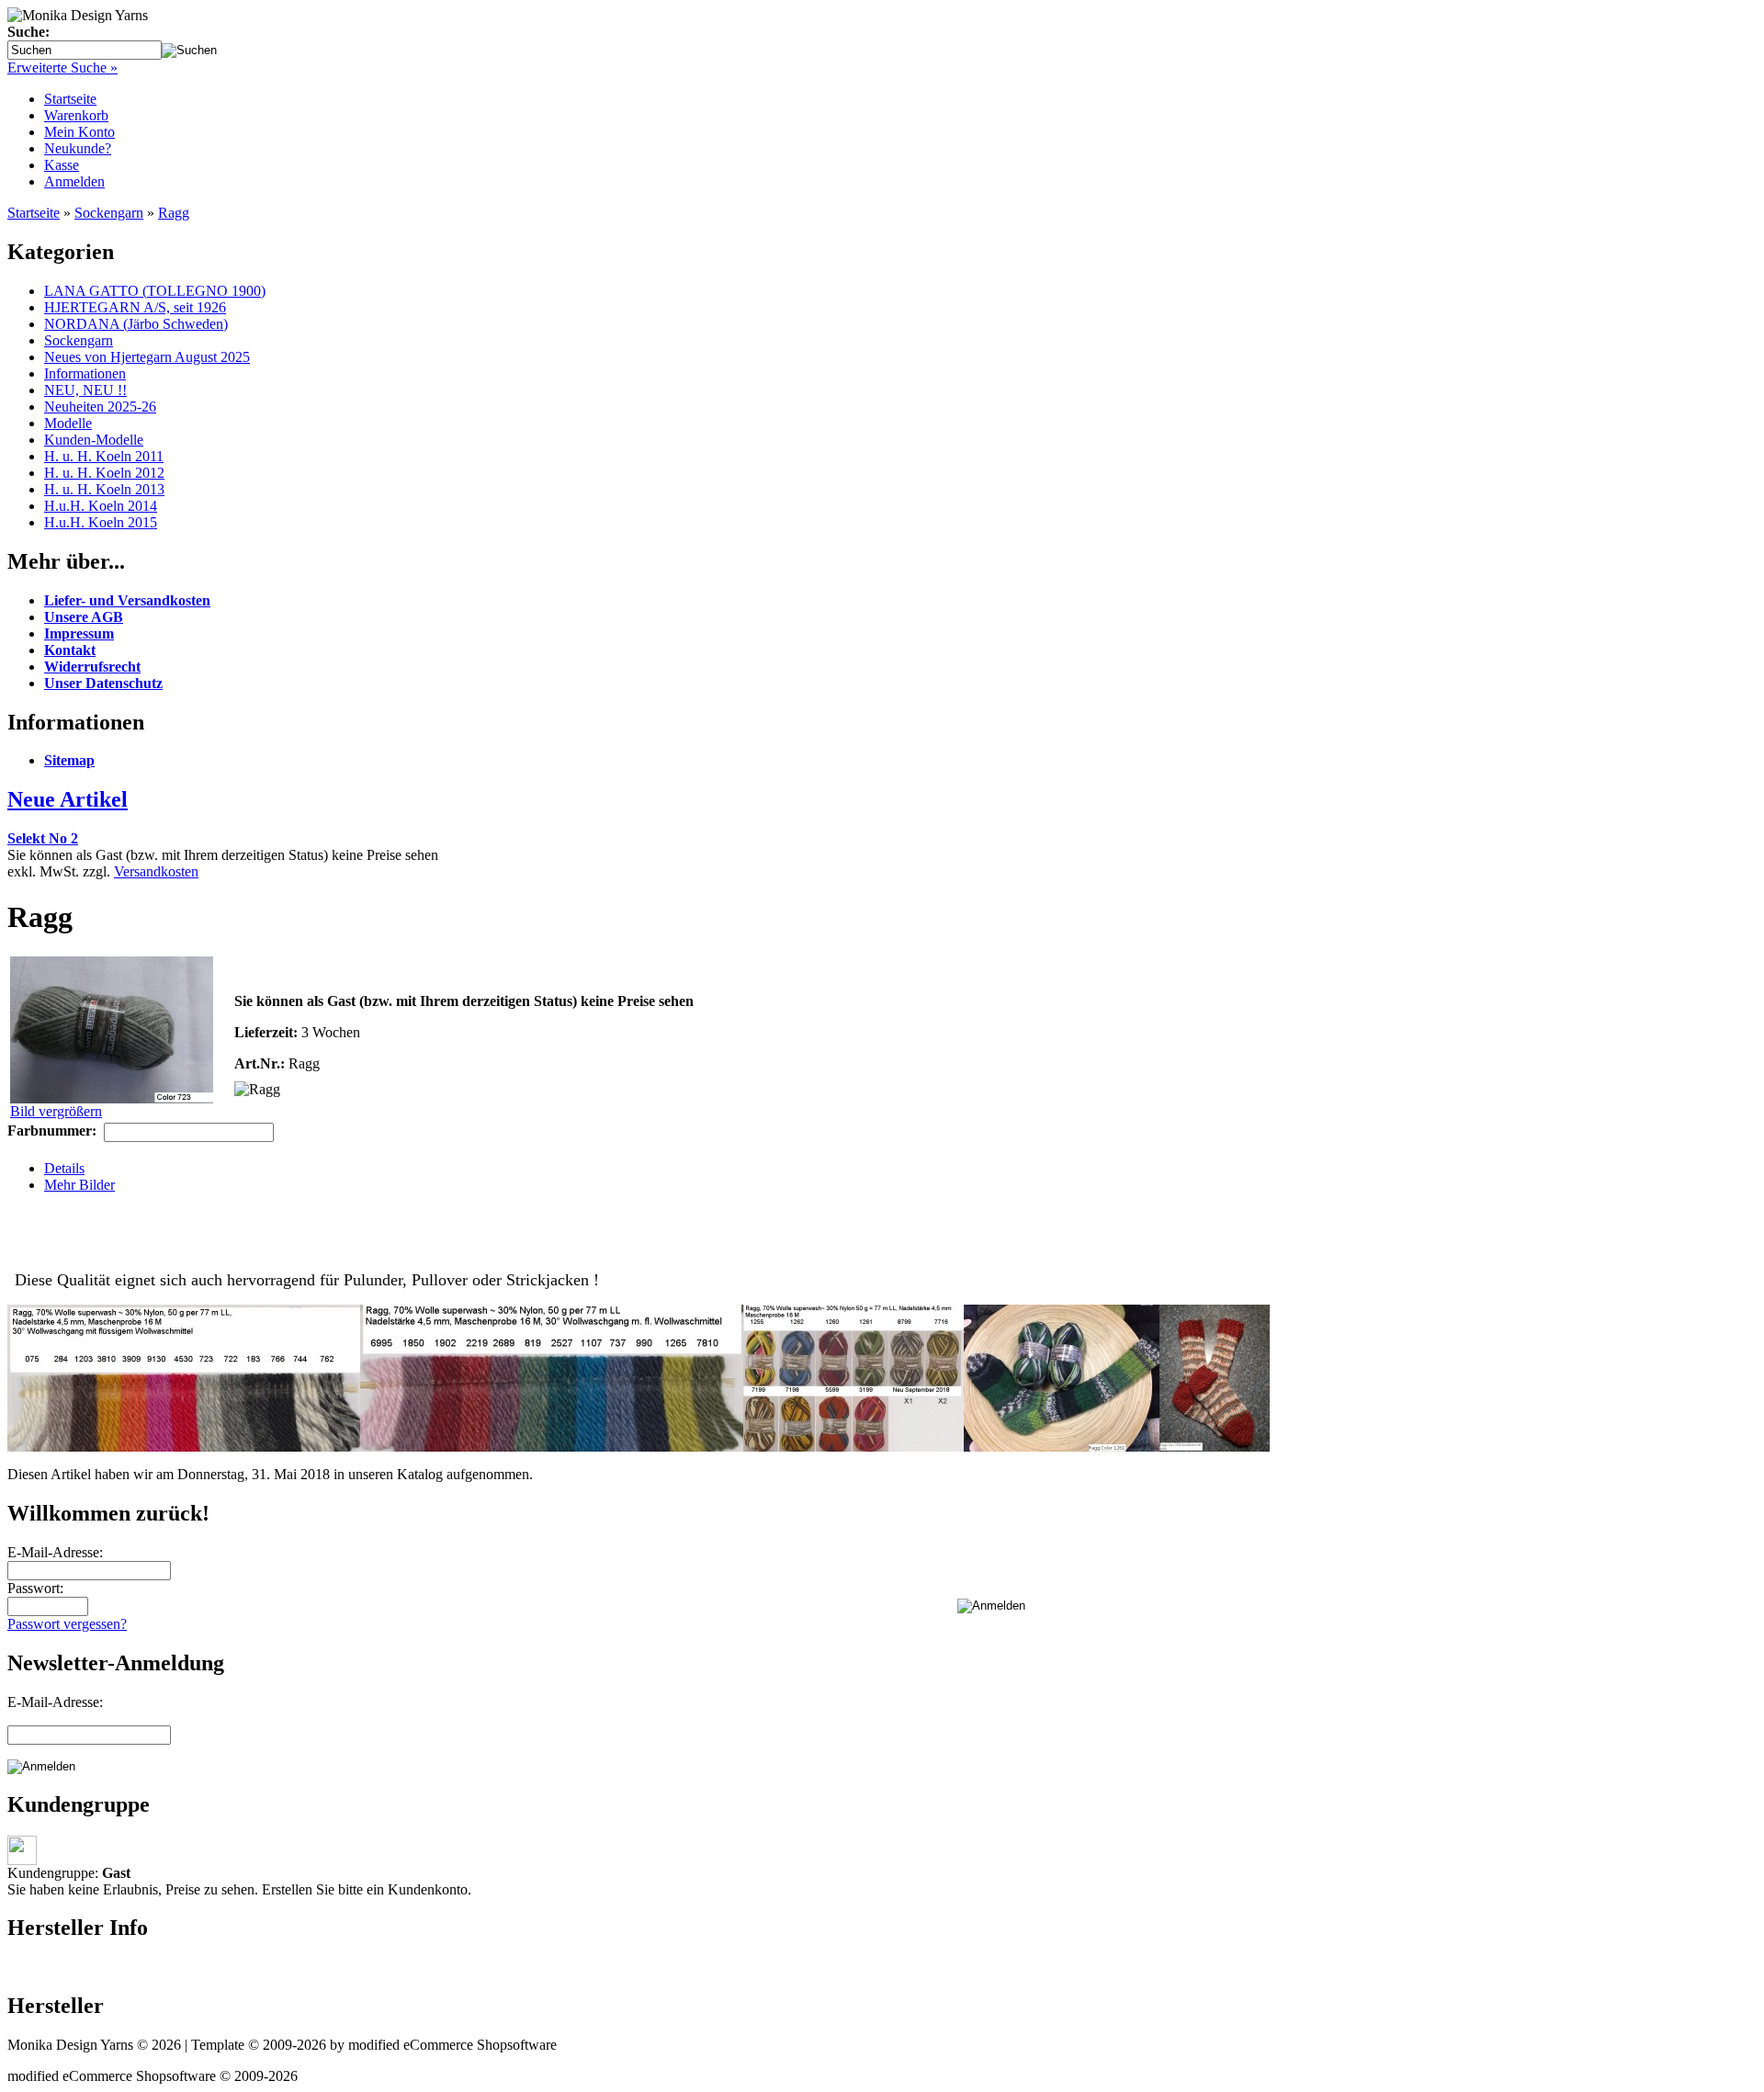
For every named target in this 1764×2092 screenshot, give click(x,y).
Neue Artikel (68, 799)
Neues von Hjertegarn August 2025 (147, 357)
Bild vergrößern (56, 1111)
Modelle (68, 423)
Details (64, 1168)
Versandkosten (156, 871)
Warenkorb (76, 115)
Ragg (174, 213)
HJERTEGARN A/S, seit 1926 (135, 307)
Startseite (70, 99)
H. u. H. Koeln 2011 (104, 456)
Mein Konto (79, 132)
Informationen (85, 373)
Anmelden (74, 181)
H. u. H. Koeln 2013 (104, 489)
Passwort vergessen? (67, 1624)
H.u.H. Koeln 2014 (101, 506)
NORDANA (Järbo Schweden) (136, 324)
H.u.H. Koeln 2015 (101, 522)
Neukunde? (78, 148)
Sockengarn (109, 213)
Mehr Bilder (79, 1185)
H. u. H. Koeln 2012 (104, 473)
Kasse (62, 165)
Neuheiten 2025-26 (100, 407)
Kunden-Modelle (94, 440)
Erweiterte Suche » (62, 68)
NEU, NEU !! (85, 390)
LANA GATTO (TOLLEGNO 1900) (155, 291)
